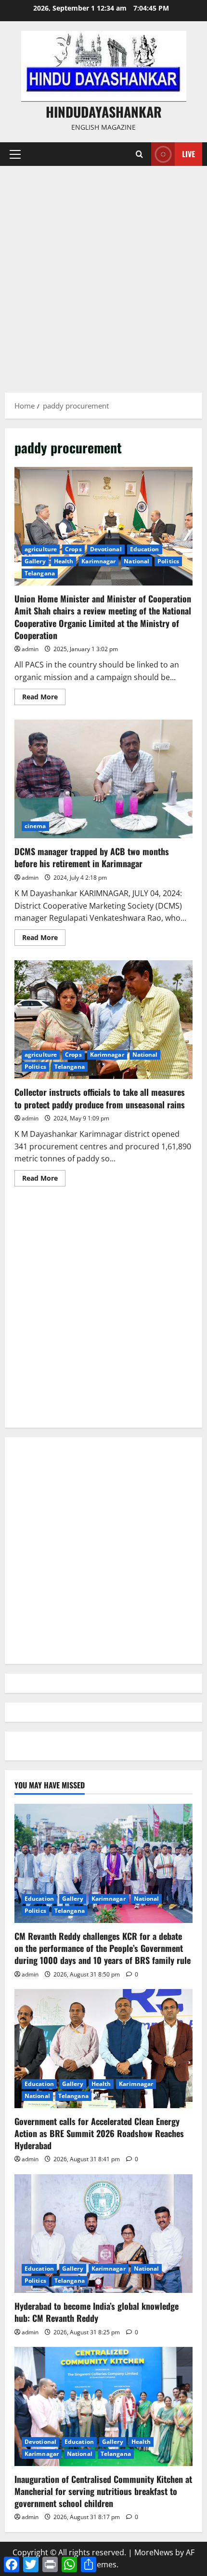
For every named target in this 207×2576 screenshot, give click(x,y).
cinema (35, 826)
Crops (73, 549)
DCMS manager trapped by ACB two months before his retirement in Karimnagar (103, 779)
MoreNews (154, 2552)
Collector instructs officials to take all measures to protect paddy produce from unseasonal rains (103, 1020)
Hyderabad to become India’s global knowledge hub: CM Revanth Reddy (97, 2312)
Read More (44, 698)
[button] (15, 154)
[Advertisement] (103, 274)
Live (188, 154)
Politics (168, 561)
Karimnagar (98, 561)
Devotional (106, 549)
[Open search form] (139, 154)
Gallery (35, 561)
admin (30, 649)
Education (145, 549)
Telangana (40, 573)
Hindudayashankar (104, 112)
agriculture (41, 549)
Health (64, 561)
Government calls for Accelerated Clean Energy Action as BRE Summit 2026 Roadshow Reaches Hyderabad (99, 2133)
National (136, 561)
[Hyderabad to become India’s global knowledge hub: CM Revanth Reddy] (103, 2234)
